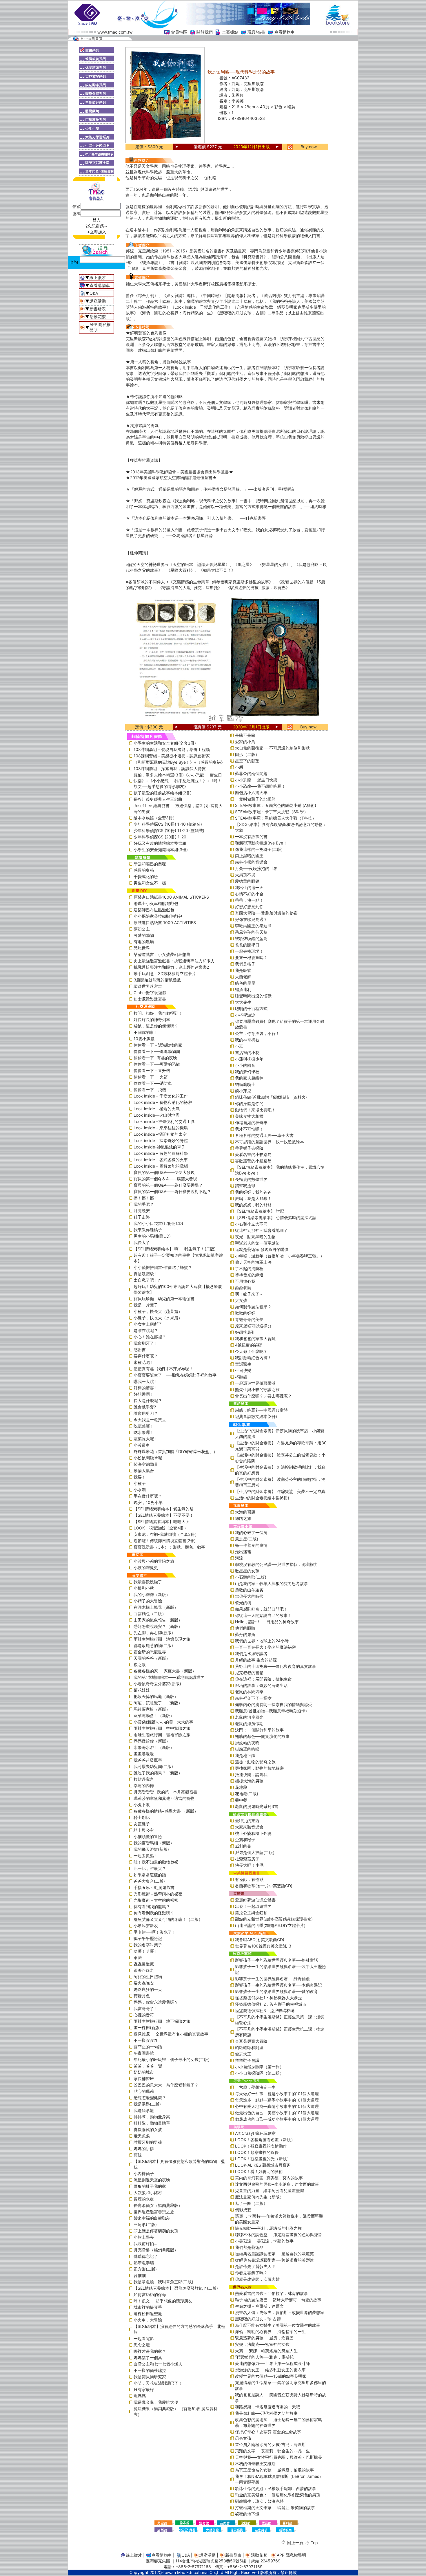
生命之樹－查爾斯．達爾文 (259, 2306)
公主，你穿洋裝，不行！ (257, 1033)
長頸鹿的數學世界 (251, 1179)
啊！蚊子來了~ (248, 1294)
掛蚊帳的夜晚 (247, 1743)
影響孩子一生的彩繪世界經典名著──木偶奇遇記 (278, 1985)
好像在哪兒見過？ (251, 919)
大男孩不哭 (245, 875)
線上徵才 (98, 277)
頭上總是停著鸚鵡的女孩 (156, 2231)
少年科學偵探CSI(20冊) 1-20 (160, 837)
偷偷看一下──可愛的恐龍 (157, 1064)
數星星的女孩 (247, 1571)
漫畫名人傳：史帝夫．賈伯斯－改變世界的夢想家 (280, 2312)
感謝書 (140, 1350)
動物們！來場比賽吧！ (255, 1110)
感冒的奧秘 (144, 870)
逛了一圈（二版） (251, 2203)
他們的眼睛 (245, 1628)
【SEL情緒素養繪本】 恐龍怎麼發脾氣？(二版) (176, 2288)
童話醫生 (243, 1364)
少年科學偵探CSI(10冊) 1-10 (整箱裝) (168, 824)
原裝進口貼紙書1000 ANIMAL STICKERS (171, 897)
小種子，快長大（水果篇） (158, 1318)
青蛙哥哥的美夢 (249, 1319)
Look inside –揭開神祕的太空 (160, 1134)
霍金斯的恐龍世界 (150, 1652)
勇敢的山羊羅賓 (249, 1590)
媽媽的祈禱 (144, 2149)
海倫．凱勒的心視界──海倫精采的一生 (270, 2332)
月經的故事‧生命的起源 (256, 1660)
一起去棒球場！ (249, 951)
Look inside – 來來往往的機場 (161, 1128)
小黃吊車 (142, 1445)
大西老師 (243, 977)
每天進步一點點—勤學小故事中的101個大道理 (277, 2100)
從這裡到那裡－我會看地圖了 (261, 1230)
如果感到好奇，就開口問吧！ (261, 1609)
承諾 (138, 1957)
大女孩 (241, 1300)
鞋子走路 (142, 1217)
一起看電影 (144, 2338)
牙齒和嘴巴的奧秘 (150, 864)
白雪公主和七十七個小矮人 (158, 2364)
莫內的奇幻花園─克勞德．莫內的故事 (269, 2178)
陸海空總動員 (146, 1464)
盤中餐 (241, 1800)
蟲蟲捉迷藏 (144, 1964)
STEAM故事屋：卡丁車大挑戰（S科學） (272, 812)
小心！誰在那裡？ (150, 1337)
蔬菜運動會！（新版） (154, 1715)
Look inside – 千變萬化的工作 (161, 1096)
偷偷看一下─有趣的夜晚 (155, 1058)
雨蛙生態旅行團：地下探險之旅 (162, 2021)
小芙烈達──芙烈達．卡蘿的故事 (264, 2241)
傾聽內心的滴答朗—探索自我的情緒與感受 (274, 1704)
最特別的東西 (247, 1821)
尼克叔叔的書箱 (249, 1673)
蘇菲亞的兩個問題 (251, 773)
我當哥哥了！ (146, 2008)
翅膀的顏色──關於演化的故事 (262, 1736)
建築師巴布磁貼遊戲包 (154, 910)
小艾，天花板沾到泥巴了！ (158, 2383)
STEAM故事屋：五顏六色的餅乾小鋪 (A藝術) (276, 805)
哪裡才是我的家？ (150, 2351)
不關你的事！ (146, 1032)
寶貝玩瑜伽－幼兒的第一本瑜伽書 (164, 1299)
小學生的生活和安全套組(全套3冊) (165, 743)
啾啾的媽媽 (245, 1313)
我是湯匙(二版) (147, 2104)
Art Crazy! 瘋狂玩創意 (255, 2133)
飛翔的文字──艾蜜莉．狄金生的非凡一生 (272, 2451)
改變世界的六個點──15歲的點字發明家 (271, 2376)
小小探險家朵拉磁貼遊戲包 (158, 916)
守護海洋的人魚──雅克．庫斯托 (264, 2357)
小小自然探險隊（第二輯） (259, 2073)
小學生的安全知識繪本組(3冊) (161, 850)
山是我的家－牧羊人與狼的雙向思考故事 (272, 1583)
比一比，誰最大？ (150, 1868)
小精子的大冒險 (148, 1601)
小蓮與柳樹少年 (249, 1059)
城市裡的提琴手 (148, 2307)
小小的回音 (245, 1065)
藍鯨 (138, 2155)
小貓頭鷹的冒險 (148, 1836)
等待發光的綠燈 (249, 1275)
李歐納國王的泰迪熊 (253, 926)
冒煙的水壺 (144, 2199)
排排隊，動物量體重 (152, 2123)
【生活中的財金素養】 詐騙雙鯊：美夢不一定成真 (280, 1491)
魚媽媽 (140, 2396)
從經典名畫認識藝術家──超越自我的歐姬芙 (274, 2254)
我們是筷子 (245, 964)
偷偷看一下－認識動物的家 (158, 1045)
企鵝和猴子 (245, 1840)
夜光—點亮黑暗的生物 (255, 1237)
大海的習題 (245, 1512)
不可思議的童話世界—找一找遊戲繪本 (270, 1142)
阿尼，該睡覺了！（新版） (158, 1703)
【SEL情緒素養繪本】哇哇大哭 (162, 1521)
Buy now (309, 147)
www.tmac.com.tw (115, 32)
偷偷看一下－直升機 (152, 1070)
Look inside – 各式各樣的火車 (161, 1160)
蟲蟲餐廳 (243, 1288)
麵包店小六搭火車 (251, 793)
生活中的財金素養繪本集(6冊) (262, 1498)
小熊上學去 (144, 2237)
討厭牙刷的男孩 (148, 2142)
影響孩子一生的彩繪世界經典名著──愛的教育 (276, 1991)
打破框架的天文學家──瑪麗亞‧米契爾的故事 (275, 2508)
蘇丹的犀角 (245, 1634)
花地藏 (241, 1787)
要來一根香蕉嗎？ (251, 958)
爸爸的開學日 (247, 945)
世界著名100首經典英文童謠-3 (263, 1946)
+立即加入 (97, 232)
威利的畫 (243, 1846)
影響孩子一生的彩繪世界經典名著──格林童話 (276, 1960)
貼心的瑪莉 (144, 2091)
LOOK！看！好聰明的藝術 (259, 2171)
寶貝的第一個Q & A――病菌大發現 (165, 1179)
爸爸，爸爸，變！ (150, 2066)
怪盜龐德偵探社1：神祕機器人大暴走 (268, 1998)
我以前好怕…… (147, 2244)
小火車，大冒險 (148, 2320)
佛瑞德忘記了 (146, 2256)
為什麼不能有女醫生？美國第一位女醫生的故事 (278, 2325)
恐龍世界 (142, 948)
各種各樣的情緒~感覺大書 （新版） (166, 1811)
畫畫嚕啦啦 (144, 1754)
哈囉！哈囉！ (146, 1951)
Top (314, 2543)
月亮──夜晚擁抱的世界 (256, 868)
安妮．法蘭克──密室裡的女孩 (262, 2344)
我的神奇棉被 (247, 1040)
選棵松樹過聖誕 (148, 2314)
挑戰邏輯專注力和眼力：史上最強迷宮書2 (171, 967)
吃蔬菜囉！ (144, 1426)
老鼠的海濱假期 (249, 1724)
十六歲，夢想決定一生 (255, 2087)
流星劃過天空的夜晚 (152, 2180)
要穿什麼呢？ (146, 1356)
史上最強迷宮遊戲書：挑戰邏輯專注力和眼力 (174, 961)
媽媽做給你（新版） (152, 1741)
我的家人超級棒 (249, 1078)
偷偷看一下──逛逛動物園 (157, 1051)
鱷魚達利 (243, 989)
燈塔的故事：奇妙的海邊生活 (261, 1685)
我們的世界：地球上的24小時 (262, 1641)
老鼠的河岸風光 (249, 1717)
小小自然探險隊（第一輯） (259, 2067)
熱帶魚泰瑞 (144, 2263)
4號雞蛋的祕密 (248, 1345)
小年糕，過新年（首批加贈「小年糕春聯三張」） (280, 1256)
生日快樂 (243, 1370)
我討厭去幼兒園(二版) (153, 1766)
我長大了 (142, 1242)
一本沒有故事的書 (251, 837)
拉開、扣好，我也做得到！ (158, 1013)
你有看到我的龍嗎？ (152, 1907)
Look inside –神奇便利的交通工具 (164, 1121)
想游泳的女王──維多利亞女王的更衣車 (270, 2370)
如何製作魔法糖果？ (253, 1307)
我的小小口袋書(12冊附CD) (158, 1223)
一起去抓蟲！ (146, 1856)
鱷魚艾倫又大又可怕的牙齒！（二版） (168, 1919)
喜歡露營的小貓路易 (253, 1161)
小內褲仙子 (144, 2173)
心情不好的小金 (249, 894)
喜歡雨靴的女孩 (148, 2129)
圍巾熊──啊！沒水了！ (155, 1932)
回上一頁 (295, 2543)
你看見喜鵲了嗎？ (251, 2273)
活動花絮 (98, 317)
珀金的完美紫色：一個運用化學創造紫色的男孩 (278, 2495)
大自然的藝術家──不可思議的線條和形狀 (272, 748)
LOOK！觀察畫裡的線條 (257, 2152)
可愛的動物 (144, 935)
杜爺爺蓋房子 (247, 1859)
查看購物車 (285, 32)
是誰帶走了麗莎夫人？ (255, 2266)
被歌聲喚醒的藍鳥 (251, 938)
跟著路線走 (144, 1970)
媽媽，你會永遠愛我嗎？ (156, 2002)
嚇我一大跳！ (146, 1381)
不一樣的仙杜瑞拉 (150, 2370)
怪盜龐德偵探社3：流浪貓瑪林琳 (265, 2010)
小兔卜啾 (142, 1805)
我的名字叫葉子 (148, 1945)
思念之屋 (142, 2345)
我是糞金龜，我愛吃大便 (156, 2402)
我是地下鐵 (245, 1755)
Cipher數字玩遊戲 (150, 993)
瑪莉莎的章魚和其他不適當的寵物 (164, 1798)
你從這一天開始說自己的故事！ (263, 1615)
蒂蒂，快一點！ (249, 900)
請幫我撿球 (245, 1186)
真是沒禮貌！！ (148, 1274)
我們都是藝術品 (249, 2247)
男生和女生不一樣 (150, 883)
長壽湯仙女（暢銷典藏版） (158, 2205)
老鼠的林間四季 (249, 1692)
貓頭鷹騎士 (245, 1084)
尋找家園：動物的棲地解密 (259, 1768)
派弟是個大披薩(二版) (255, 1852)
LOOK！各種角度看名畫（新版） (265, 2140)
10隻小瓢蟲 (144, 1039)
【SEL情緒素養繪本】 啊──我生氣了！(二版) (175, 1249)
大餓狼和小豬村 (148, 2193)
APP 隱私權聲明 (291, 2555)
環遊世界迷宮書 (148, 986)
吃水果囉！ (144, 1432)
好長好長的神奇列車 (152, 1019)
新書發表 (98, 309)
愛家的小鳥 (245, 742)
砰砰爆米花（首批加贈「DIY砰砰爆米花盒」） (175, 1451)
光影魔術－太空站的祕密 (156, 1900)
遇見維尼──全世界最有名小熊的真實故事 (171, 2034)
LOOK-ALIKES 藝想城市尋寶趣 (263, 2165)
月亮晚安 (142, 1211)
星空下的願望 (247, 761)
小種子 (140, 1483)
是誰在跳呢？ (146, 1330)
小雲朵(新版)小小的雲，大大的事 (163, 1722)
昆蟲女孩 (243, 2438)
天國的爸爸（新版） (152, 1658)
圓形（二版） (247, 754)
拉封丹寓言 (144, 1779)
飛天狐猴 (142, 2136)
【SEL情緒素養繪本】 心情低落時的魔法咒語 (276, 1218)
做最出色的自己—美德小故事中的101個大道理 (277, 2113)
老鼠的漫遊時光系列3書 (257, 1806)
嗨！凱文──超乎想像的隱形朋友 (163, 2301)
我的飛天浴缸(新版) (151, 1849)
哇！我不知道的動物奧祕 (156, 1862)
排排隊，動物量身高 (152, 2117)
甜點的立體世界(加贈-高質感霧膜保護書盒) (274, 1919)
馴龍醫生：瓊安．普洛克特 (259, 2501)
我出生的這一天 (249, 887)
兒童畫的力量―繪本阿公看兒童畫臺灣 (270, 2191)
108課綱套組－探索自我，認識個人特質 (170, 768)
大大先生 (243, 1002)
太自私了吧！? (147, 1280)
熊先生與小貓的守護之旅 (257, 1389)
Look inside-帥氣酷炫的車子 (159, 1147)
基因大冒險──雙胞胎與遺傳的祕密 (266, 913)
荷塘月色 (142, 1996)
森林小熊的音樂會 (251, 862)
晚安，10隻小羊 (148, 1502)
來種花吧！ (144, 1362)
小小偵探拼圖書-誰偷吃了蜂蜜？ (163, 1267)
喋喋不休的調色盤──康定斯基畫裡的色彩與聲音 (278, 2235)
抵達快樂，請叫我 (251, 1775)
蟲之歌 (140, 1664)
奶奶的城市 (144, 2072)
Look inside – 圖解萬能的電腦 (161, 1166)
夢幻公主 (142, 929)
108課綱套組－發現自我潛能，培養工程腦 (172, 749)
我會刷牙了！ (146, 1343)
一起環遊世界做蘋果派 (255, 1383)
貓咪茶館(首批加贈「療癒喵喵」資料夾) (271, 1097)
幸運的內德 (144, 1786)
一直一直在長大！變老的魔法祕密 (265, 1647)
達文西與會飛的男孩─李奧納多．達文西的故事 (277, 2184)
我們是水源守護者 (251, 1653)
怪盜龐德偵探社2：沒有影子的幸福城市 (271, 2004)
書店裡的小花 (247, 1052)
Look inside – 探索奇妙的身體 (161, 1140)
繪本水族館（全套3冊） (155, 818)
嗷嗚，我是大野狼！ (253, 1198)
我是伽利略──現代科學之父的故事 (266, 2413)
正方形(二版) (145, 2269)
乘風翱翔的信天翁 (251, 932)
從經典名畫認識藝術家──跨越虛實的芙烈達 (274, 2260)
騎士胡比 (142, 1817)
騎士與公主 (144, 1830)
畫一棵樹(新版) (147, 2028)
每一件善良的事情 (251, 1545)
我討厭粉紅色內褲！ (253, 1358)
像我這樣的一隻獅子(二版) (259, 849)
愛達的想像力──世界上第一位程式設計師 (272, 2363)
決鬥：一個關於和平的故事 (259, 1730)
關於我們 (205, 32)
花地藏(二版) (247, 1794)
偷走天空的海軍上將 (253, 1262)
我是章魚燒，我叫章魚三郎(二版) (163, 2282)
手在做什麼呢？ (148, 1496)
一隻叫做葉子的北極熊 (255, 799)
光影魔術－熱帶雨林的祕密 (158, 1894)
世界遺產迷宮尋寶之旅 (154, 2212)
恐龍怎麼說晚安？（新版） (158, 1626)
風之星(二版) (247, 1539)
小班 (239, 1046)
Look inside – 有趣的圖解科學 (161, 1153)
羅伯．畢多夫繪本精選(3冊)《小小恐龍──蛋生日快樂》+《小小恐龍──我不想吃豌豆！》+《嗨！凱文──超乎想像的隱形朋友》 (178, 781)
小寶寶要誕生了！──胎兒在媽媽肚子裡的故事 (175, 1375)
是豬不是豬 (245, 735)
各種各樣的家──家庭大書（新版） (165, 1671)
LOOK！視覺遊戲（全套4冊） (161, 1528)
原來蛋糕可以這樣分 (253, 1326)
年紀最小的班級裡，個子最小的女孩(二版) (172, 2059)
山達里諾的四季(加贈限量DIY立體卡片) (270, 1925)
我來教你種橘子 (148, 1230)
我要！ (140, 1477)
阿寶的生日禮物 (148, 1977)
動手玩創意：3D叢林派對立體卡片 (165, 973)
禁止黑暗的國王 (249, 856)
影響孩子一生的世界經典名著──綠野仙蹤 (272, 1979)
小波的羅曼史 (146, 1568)
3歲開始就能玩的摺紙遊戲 (157, 980)
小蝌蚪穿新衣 (146, 1926)
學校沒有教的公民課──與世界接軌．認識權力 (276, 1564)
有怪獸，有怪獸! (250, 1879)
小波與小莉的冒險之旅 (154, 1561)
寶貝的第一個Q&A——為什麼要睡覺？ (168, 1185)
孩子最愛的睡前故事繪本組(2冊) (163, 793)
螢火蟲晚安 (144, 1983)
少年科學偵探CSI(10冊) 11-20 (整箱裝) (169, 830)
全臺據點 (230, 32)
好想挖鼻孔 (245, 1332)
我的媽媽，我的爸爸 (253, 1192)
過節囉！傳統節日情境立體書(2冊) (165, 1541)
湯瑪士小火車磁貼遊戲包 (156, 903)
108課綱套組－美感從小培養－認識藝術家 (172, 756)
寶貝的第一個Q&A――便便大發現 (164, 1172)
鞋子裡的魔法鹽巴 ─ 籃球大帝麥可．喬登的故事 (278, 2300)
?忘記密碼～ (97, 226)
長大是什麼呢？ (148, 1400)
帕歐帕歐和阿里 (249, 2048)
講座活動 (98, 301)
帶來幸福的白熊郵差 (152, 2218)
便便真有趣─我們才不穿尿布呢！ (163, 1369)
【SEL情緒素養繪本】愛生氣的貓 (164, 1509)
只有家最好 (144, 2389)
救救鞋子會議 (247, 2060)
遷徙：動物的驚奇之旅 (255, 1762)
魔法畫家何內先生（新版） (259, 2197)
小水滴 (140, 1490)
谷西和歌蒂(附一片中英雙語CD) (264, 1886)
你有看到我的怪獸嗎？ (154, 1913)
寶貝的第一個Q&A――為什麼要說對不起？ (172, 1191)
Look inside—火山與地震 (156, 1115)
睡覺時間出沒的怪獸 (253, 996)
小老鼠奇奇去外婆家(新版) (157, 1684)
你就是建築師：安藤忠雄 (257, 2279)
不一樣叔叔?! (145, 2040)
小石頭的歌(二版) (251, 1577)
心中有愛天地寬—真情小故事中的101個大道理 (277, 2106)
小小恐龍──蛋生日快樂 (256, 780)
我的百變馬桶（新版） (154, 1843)
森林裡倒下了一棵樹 (253, 1698)
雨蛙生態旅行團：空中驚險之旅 (162, 1728)
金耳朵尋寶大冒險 (251, 2041)
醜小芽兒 (243, 1091)
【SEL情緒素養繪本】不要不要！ (164, 1515)
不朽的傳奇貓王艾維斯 (255, 2464)
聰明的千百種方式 (251, 1008)
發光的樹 (243, 1603)
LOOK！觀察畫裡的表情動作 (261, 2146)
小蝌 (239, 767)
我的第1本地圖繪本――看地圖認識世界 (169, 1677)
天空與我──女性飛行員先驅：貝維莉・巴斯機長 (278, 2457)
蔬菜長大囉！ (146, 1439)
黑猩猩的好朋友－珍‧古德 (258, 2319)
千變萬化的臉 (146, 876)
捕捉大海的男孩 (249, 1781)
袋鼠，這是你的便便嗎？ (156, 1026)
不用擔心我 (245, 1281)
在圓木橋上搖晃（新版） (156, 1607)
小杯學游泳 (245, 1015)
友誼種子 (142, 1824)
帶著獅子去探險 (249, 1148)
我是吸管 (243, 970)
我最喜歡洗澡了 (148, 1582)
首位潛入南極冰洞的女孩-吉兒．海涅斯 (270, 2444)
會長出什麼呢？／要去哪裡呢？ (263, 1396)
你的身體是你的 (249, 1103)
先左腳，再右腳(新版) (153, 1633)
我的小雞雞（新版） (152, 1594)
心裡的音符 (144, 2015)
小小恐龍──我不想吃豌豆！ (260, 786)
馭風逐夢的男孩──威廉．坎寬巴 (264, 2338)
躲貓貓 (140, 2275)
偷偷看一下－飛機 (150, 1090)
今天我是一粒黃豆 (150, 1420)
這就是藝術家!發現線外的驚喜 (262, 1249)
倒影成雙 (243, 2210)
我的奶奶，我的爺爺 (253, 1205)
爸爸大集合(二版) (149, 1881)
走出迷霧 (243, 1552)
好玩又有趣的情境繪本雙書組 (160, 843)
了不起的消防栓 (249, 1268)
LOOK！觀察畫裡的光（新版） (263, 2159)
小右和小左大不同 (251, 1224)
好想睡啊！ (144, 1394)
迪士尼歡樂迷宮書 (150, 999)
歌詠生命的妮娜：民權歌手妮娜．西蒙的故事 (276, 2488)
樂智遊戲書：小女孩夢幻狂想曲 (162, 954)
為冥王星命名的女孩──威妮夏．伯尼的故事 (274, 2470)
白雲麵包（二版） (150, 1614)
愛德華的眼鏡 (247, 881)
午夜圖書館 (144, 2053)
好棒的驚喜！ (146, 1388)
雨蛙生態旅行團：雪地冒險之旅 (162, 1735)
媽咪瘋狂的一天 (148, 1989)
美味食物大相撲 (249, 1116)
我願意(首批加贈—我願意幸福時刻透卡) (271, 1711)
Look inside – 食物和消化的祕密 (163, 1102)
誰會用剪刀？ (146, 1413)
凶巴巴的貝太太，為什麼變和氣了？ (166, 2085)
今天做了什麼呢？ (251, 1351)
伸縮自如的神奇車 (251, 1123)
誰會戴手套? (145, 1407)
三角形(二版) (145, 2224)
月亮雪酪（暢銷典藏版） (156, 2250)
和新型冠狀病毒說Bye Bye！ (261, 843)
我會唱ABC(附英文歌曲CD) (260, 1940)
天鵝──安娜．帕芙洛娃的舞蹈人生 (266, 2351)
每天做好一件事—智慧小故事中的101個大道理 (277, 2094)
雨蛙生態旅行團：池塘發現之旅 (162, 1639)
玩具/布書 (256, 32)
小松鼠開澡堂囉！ (150, 1458)
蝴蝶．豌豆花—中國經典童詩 (261, 1410)
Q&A (94, 293)
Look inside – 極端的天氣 (157, 1109)
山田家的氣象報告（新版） (158, 1620)
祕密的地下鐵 (247, 2514)
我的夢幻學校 (247, 1072)
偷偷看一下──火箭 (151, 1077)
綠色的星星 (245, 983)
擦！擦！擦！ (146, 1198)
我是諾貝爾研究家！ (152, 2377)
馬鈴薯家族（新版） (152, 1709)
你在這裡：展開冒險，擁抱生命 (263, 1679)
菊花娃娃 (142, 1690)
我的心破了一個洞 (251, 1532)
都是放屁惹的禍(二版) (153, 1645)
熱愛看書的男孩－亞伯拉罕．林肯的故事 (272, 2293)
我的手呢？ (144, 1204)
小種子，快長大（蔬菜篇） (158, 1311)
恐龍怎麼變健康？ (150, 2098)
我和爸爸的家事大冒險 (255, 1339)
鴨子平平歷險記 (148, 1938)
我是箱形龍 (144, 2110)
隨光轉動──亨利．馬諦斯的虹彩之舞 (268, 2228)
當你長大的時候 (249, 1596)
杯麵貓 (241, 1377)
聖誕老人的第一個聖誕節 (257, 1243)
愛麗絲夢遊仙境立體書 (255, 1900)
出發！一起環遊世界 (253, 1906)
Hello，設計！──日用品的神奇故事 (267, 1622)
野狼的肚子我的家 (150, 2186)
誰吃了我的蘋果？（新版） (158, 1773)
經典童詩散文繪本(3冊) (256, 1416)
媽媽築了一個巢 (148, 2358)
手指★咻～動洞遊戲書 (154, 1887)
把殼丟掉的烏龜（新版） (156, 1696)
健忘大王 (243, 2054)
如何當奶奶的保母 (150, 2294)
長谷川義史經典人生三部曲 (158, 799)
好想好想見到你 (249, 907)
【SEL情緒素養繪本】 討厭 (260, 1211)
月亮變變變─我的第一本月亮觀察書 (165, 1792)
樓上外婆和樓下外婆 (253, 1833)
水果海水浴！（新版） (154, 1747)
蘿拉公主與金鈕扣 (251, 1913)
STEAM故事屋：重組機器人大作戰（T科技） (276, 818)
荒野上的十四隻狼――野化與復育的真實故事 (276, 1666)
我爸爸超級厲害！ (150, 1760)
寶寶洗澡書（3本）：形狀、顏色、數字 (169, 1547)
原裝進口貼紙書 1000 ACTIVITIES (165, 923)
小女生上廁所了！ (150, 1324)
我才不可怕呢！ (249, 1129)
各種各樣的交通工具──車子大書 (264, 1135)
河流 (239, 1558)
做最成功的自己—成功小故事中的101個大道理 (277, 2119)
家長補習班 (144, 2078)
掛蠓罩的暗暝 (247, 1749)
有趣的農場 (144, 942)
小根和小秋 (144, 1588)
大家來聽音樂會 (249, 1827)
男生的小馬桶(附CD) (152, 1236)
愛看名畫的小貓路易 (253, 1154)
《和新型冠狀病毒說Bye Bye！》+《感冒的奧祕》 (179, 762)
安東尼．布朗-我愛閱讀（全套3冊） (166, 1534)
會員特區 (179, 32)
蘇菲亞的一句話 (148, 2047)
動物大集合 (144, 1471)
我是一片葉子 (146, 1305)
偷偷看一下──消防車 (153, 1083)
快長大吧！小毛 (249, 1865)
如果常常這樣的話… (152, 1875)
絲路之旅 (243, 1518)
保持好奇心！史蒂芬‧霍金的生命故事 (268, 2432)
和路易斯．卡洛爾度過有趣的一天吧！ (270, 2407)
